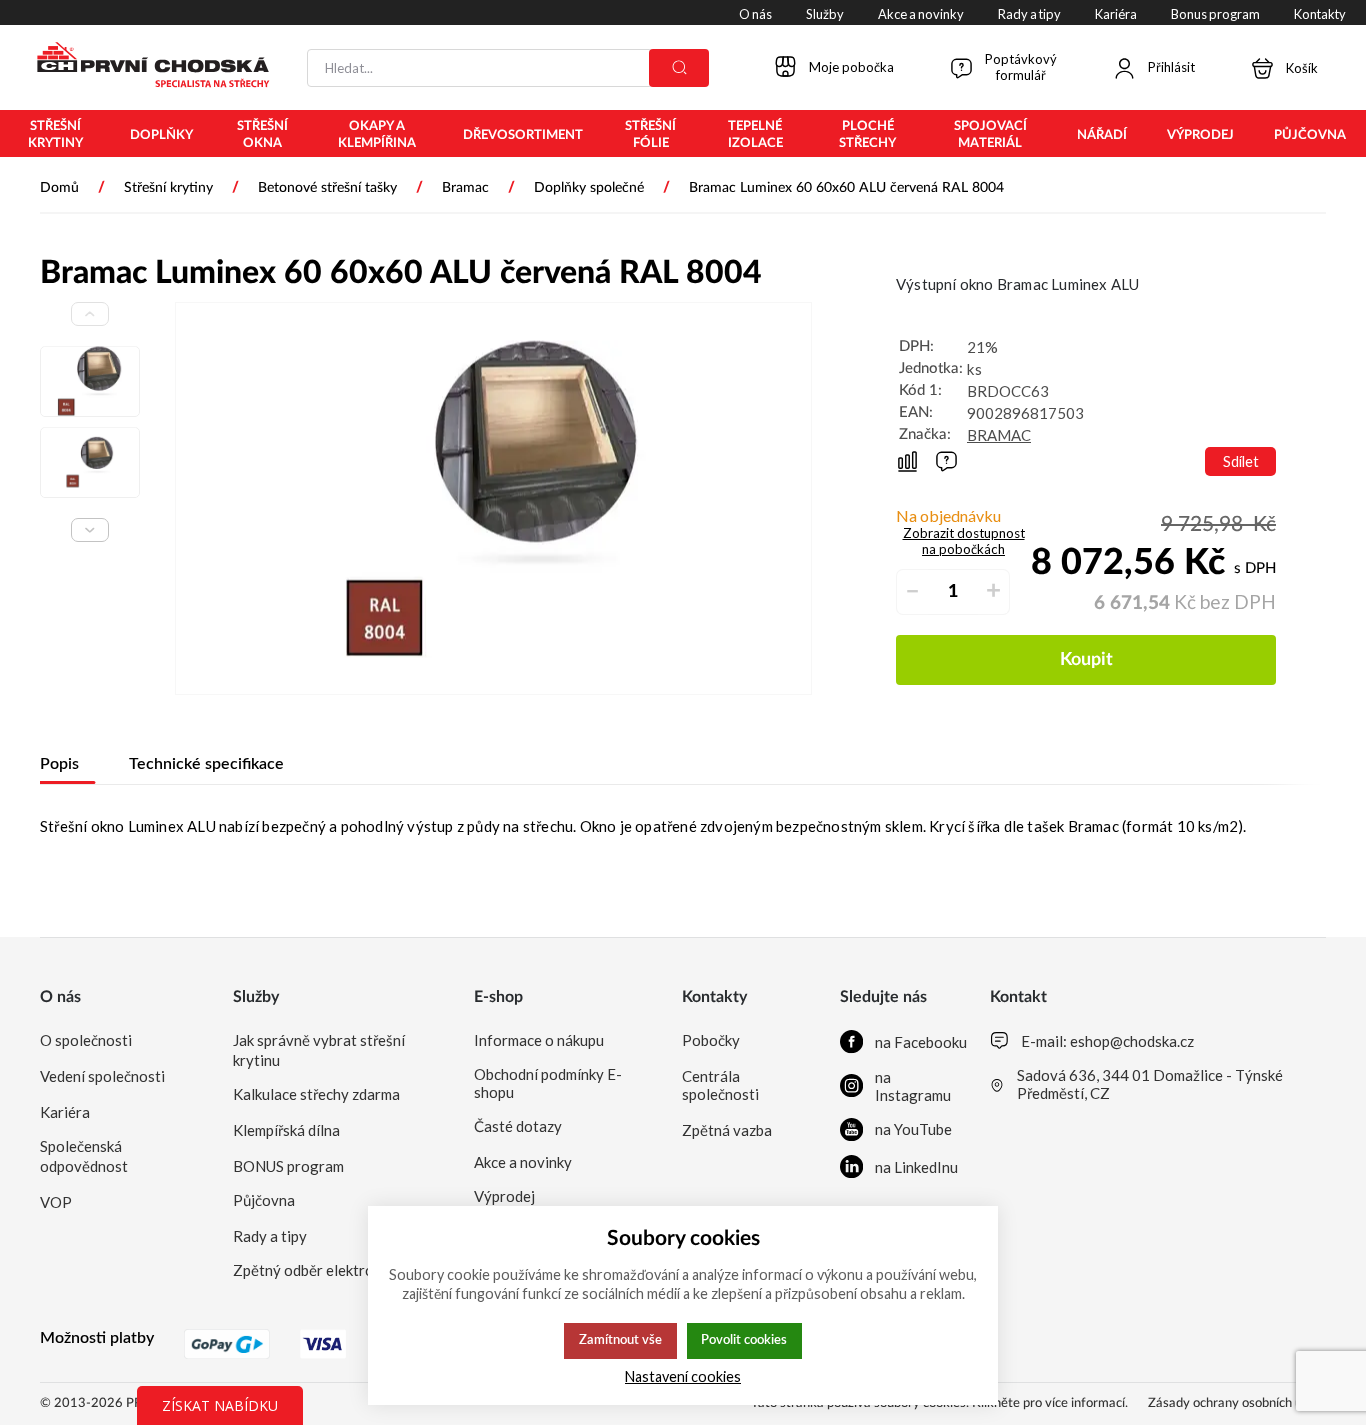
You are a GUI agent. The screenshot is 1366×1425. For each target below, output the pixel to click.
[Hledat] (679, 68)
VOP (56, 1202)
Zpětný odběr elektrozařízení (329, 1270)
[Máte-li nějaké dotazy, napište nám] (946, 461)
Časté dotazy (518, 1126)
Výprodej (504, 1196)
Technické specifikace (206, 764)
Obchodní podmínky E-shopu (548, 1083)
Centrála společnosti (720, 1085)
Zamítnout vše (620, 1340)
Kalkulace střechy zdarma (316, 1094)
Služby (256, 997)
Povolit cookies (744, 1340)
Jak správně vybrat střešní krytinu (319, 1050)
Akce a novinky (523, 1162)
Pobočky (711, 1040)
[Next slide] (90, 530)
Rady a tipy (270, 1236)
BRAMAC (999, 435)
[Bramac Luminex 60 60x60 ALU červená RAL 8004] (493, 498)
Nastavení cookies (683, 1376)
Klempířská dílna (286, 1130)
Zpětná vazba (727, 1130)
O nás (60, 997)
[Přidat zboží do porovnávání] (907, 461)
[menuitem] (55, 135)
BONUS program (288, 1166)
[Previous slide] (90, 314)
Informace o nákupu (539, 1040)
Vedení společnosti (102, 1076)
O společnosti (86, 1040)
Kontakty (714, 997)
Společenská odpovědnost (84, 1156)
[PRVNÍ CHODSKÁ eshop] (145, 67)
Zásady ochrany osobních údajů (1237, 1403)
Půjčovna (264, 1200)
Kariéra (65, 1112)
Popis (59, 764)
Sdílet (1241, 461)
